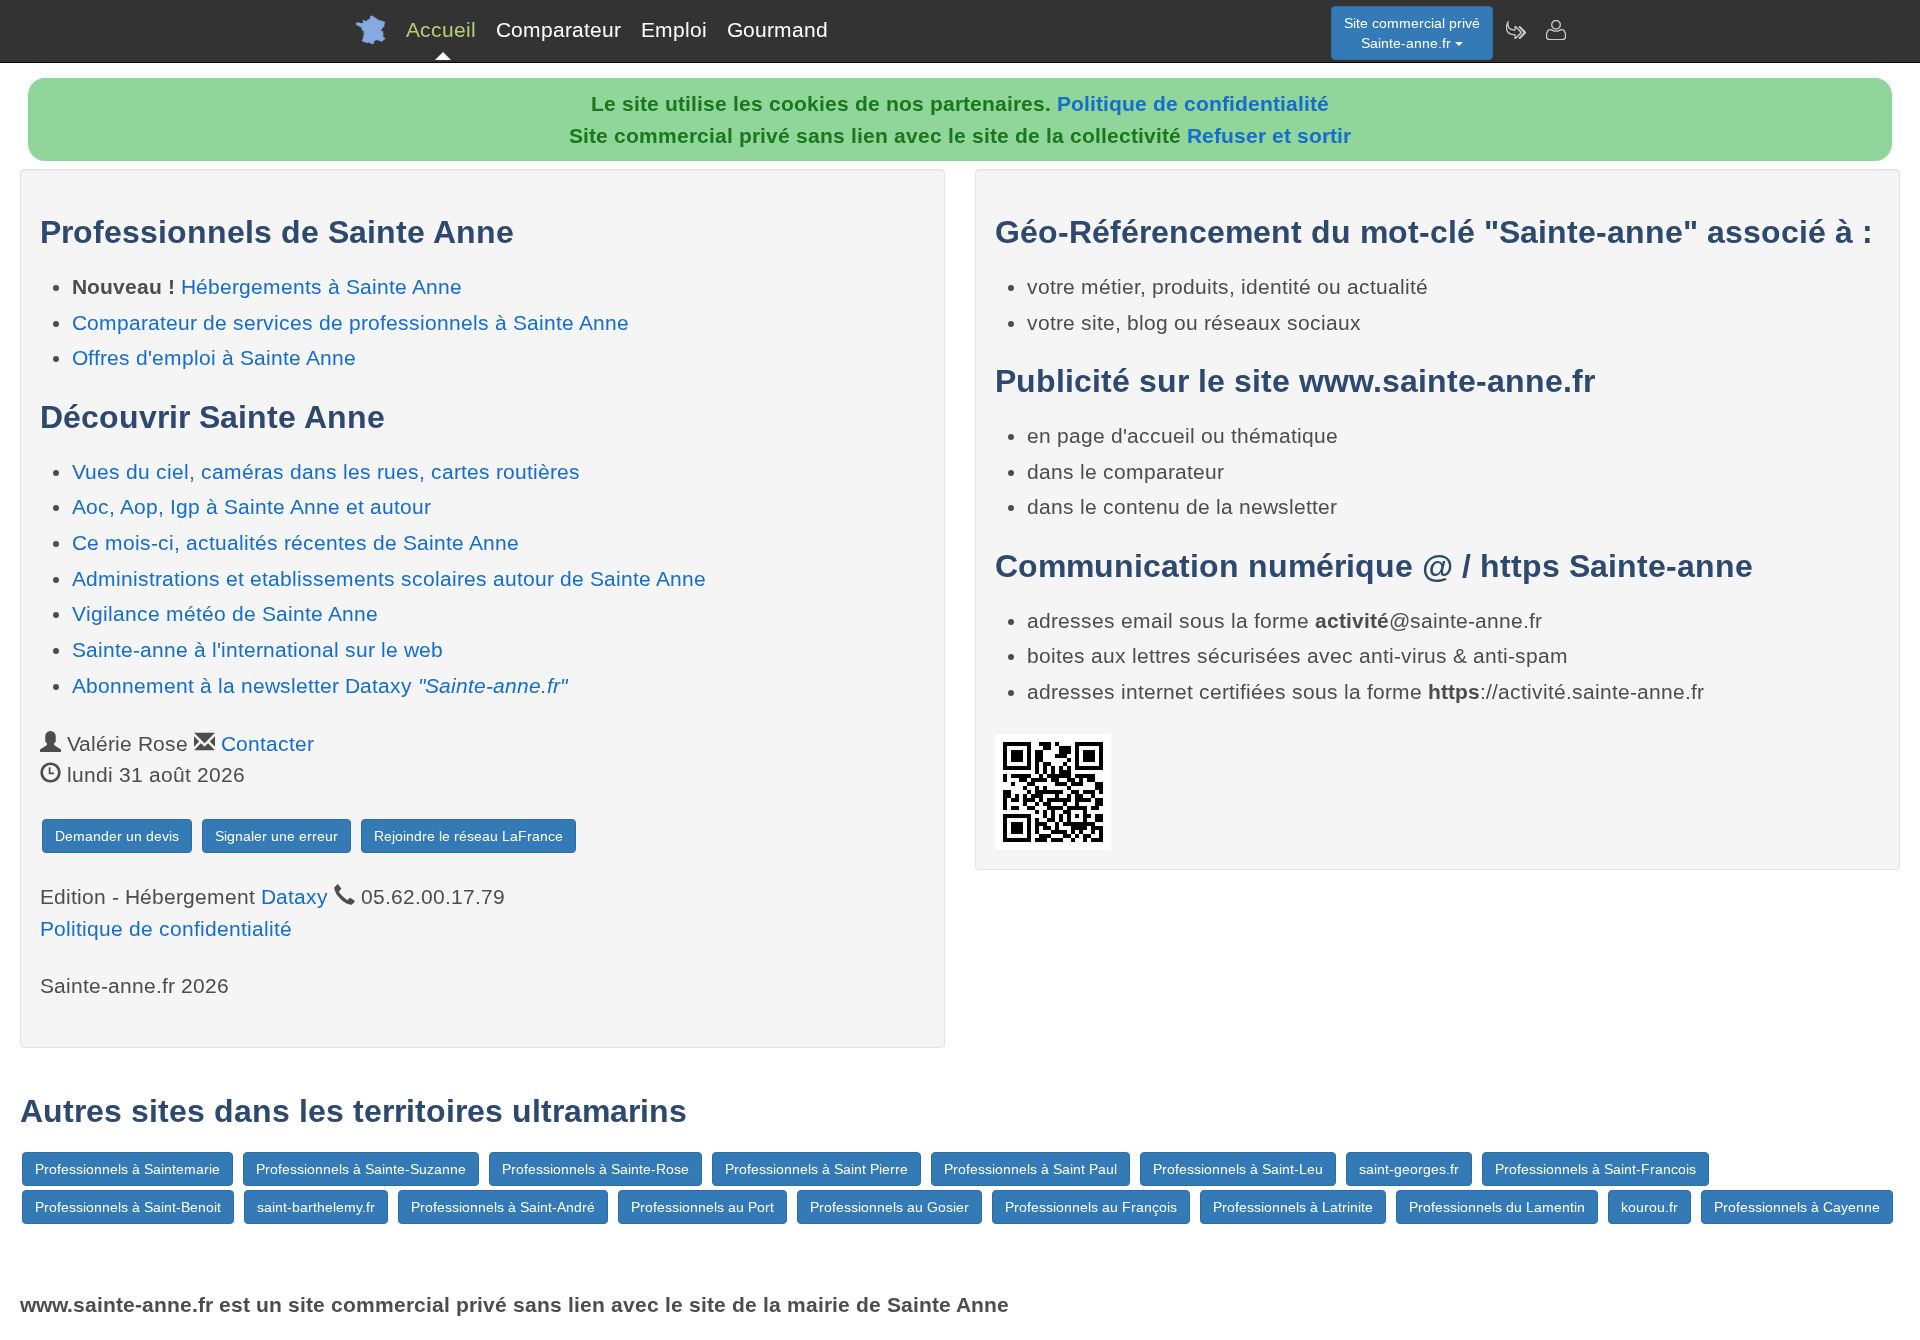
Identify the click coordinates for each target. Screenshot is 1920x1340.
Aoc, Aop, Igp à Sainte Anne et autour (251, 506)
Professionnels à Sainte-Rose (595, 1169)
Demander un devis (117, 836)
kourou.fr (1649, 1207)
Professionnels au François (1091, 1207)
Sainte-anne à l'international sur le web (257, 649)
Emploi (674, 29)
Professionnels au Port (702, 1207)
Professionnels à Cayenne (1797, 1207)
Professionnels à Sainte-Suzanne (361, 1169)
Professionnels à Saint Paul (1030, 1169)
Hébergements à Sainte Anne (321, 286)
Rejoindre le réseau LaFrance (468, 836)
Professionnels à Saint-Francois (1595, 1169)
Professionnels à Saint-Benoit (128, 1207)
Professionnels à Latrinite (1293, 1207)
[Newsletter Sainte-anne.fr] (1515, 30)
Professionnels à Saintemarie (127, 1169)
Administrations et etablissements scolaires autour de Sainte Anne (389, 578)
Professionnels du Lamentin (1497, 1207)
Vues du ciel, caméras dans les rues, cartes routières (326, 471)
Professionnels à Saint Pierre (816, 1169)
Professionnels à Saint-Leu (1238, 1169)
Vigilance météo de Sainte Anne (225, 613)
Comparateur (558, 29)
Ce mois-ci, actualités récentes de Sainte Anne (295, 542)
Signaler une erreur (276, 836)
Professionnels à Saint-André (503, 1207)
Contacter (267, 743)
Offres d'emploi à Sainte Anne (214, 357)
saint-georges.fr (1409, 1169)
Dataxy (294, 896)
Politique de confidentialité (1193, 103)
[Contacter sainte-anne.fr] (1555, 30)
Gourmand (777, 29)
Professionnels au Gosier (889, 1207)
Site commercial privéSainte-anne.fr (1412, 33)
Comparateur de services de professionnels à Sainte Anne (350, 322)
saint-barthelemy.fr (316, 1207)
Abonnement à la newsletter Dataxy (319, 685)
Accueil (441, 29)
